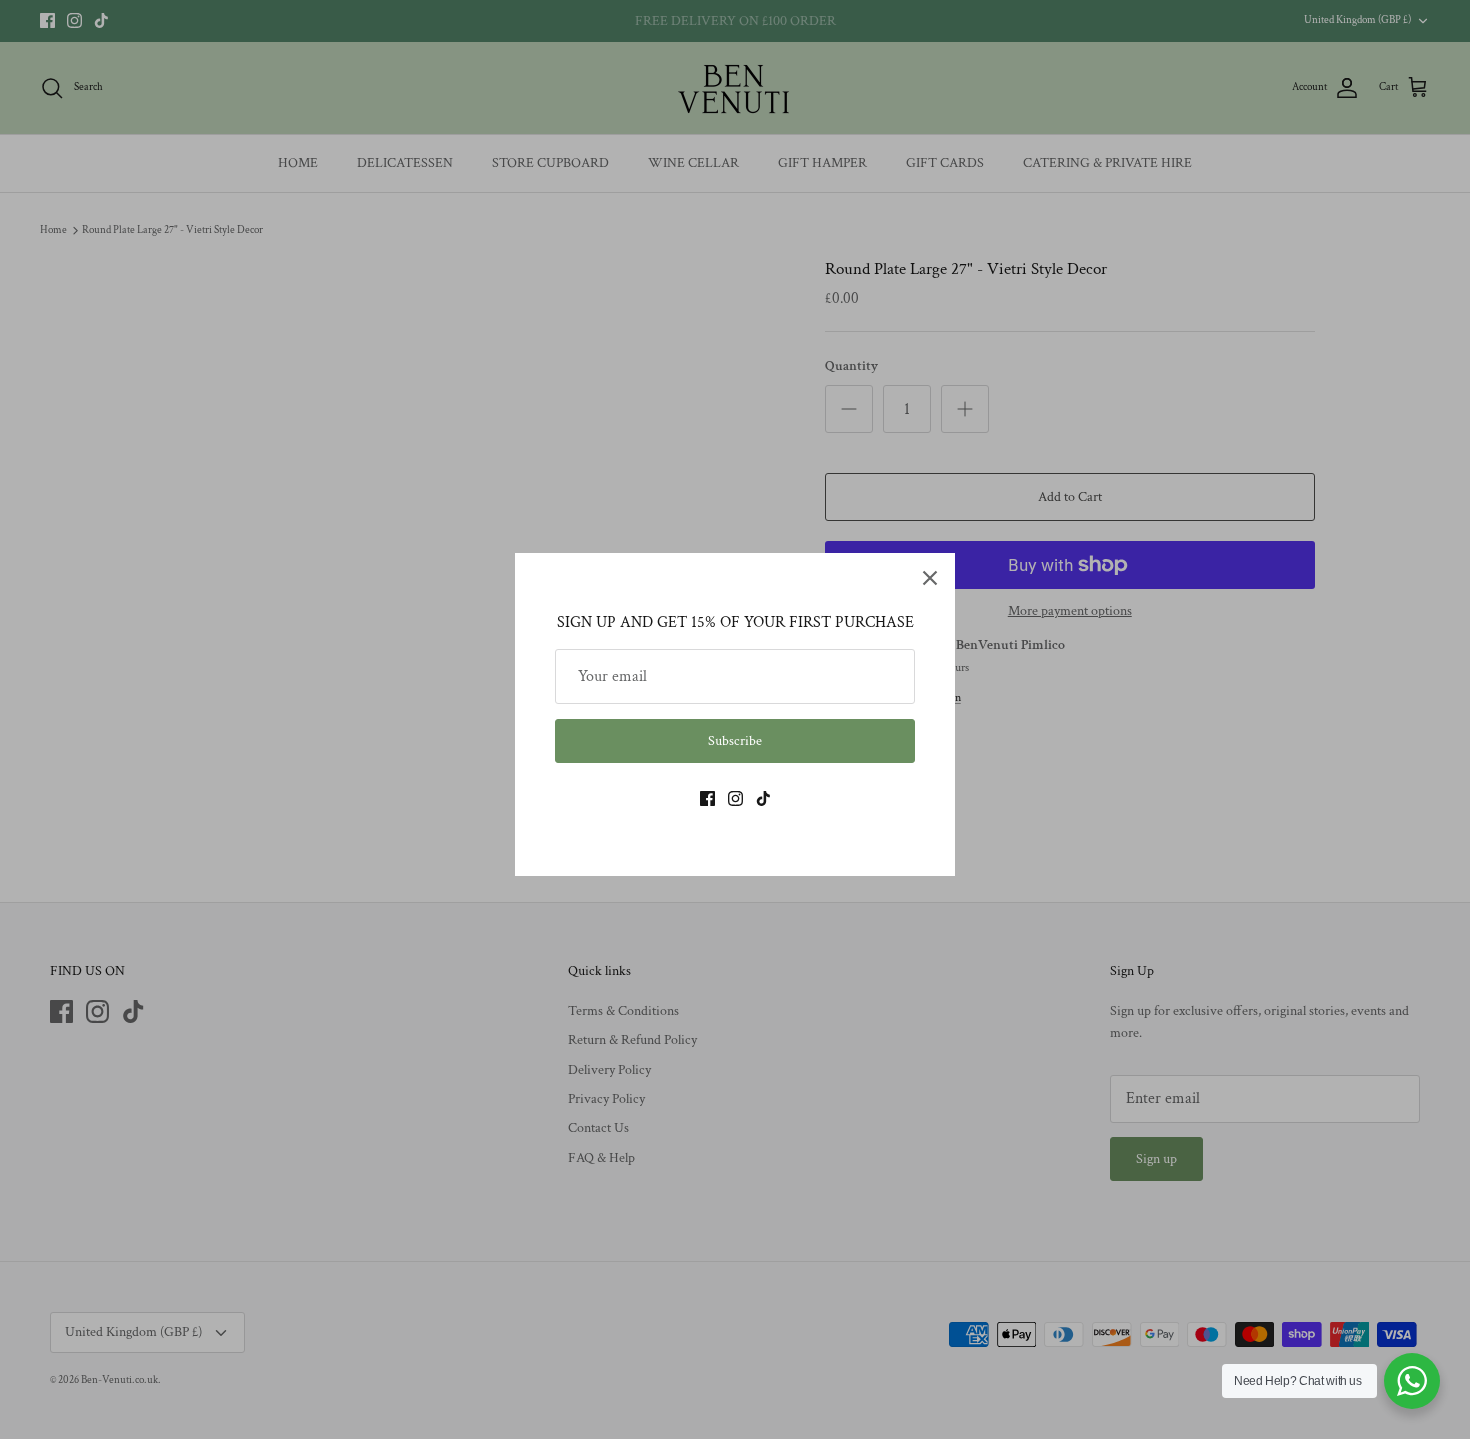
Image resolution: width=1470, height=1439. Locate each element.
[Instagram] (735, 798)
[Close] (930, 578)
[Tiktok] (763, 798)
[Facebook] (707, 798)
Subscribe (735, 741)
